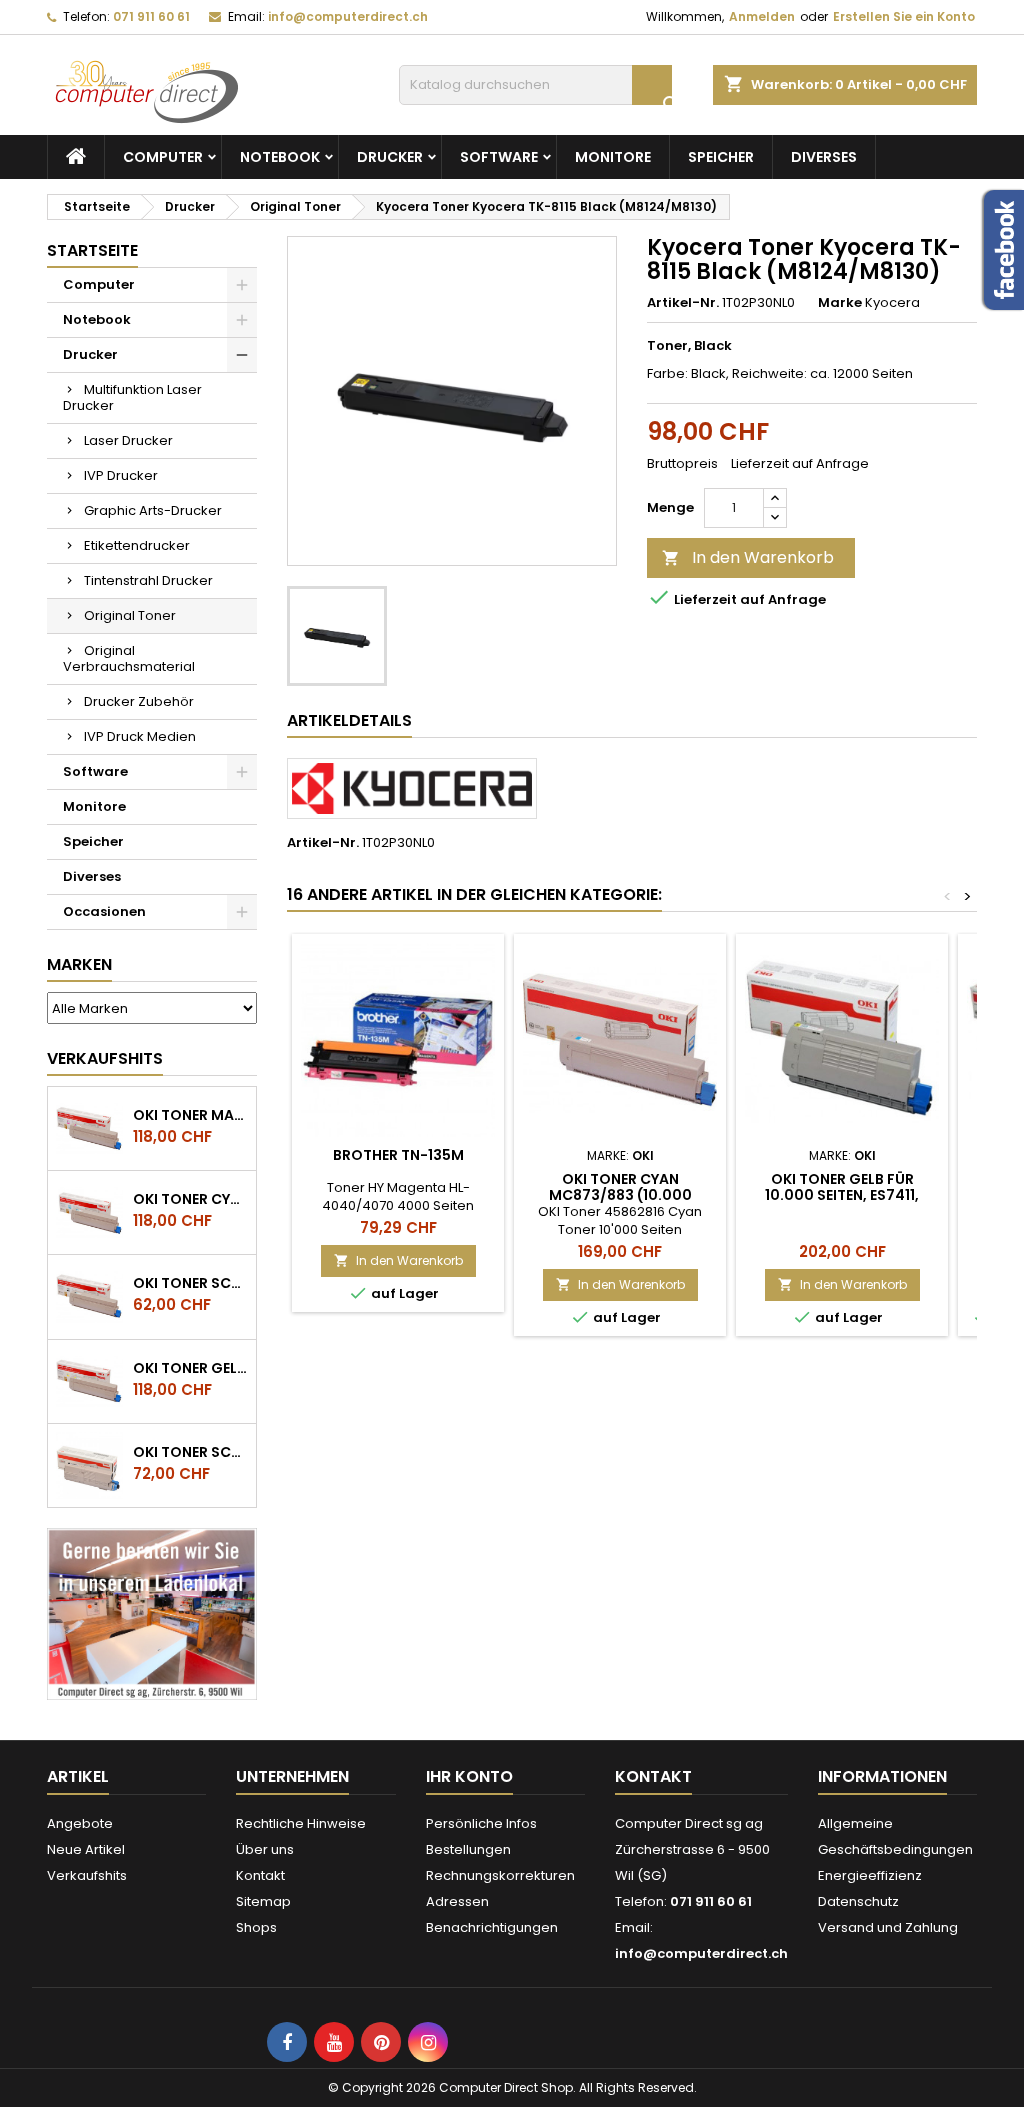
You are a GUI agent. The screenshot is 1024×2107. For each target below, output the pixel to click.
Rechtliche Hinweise (301, 1823)
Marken (79, 964)
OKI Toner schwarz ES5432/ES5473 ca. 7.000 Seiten (190, 1452)
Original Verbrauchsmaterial (129, 658)
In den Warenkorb (748, 557)
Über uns (265, 1849)
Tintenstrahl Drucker (148, 580)
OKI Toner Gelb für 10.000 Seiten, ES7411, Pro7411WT (842, 1195)
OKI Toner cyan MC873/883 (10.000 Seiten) (620, 1195)
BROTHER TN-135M (398, 1155)
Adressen (457, 1901)
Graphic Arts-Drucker (153, 510)
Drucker (390, 157)
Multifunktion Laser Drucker (132, 397)
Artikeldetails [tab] (349, 720)
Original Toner (130, 615)
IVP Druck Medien (140, 736)
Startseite (92, 250)
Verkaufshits (105, 1058)
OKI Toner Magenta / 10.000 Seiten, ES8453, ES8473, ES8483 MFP (190, 1115)
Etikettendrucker (137, 545)
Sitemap (263, 1901)
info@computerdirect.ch (348, 16)
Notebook (280, 157)
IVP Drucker (121, 475)
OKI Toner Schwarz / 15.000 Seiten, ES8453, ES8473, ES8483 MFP (190, 1283)
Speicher (721, 157)
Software (499, 157)
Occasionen (104, 911)
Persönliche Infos (481, 1823)
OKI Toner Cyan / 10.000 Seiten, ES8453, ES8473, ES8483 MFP (190, 1199)
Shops (256, 1927)
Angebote (80, 1823)
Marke (840, 303)
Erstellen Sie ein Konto (904, 16)
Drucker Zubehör (139, 701)
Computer (163, 157)
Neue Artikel (86, 1849)
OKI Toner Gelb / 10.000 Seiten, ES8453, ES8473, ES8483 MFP (190, 1368)
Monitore (613, 157)
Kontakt (260, 1875)
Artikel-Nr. (683, 303)
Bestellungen (468, 1849)
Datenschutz (858, 1901)
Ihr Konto (469, 1776)
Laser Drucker (128, 440)
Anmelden (762, 16)
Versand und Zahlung (888, 1927)
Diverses (824, 157)
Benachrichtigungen (492, 1927)
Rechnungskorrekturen (500, 1875)
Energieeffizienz (870, 1875)
